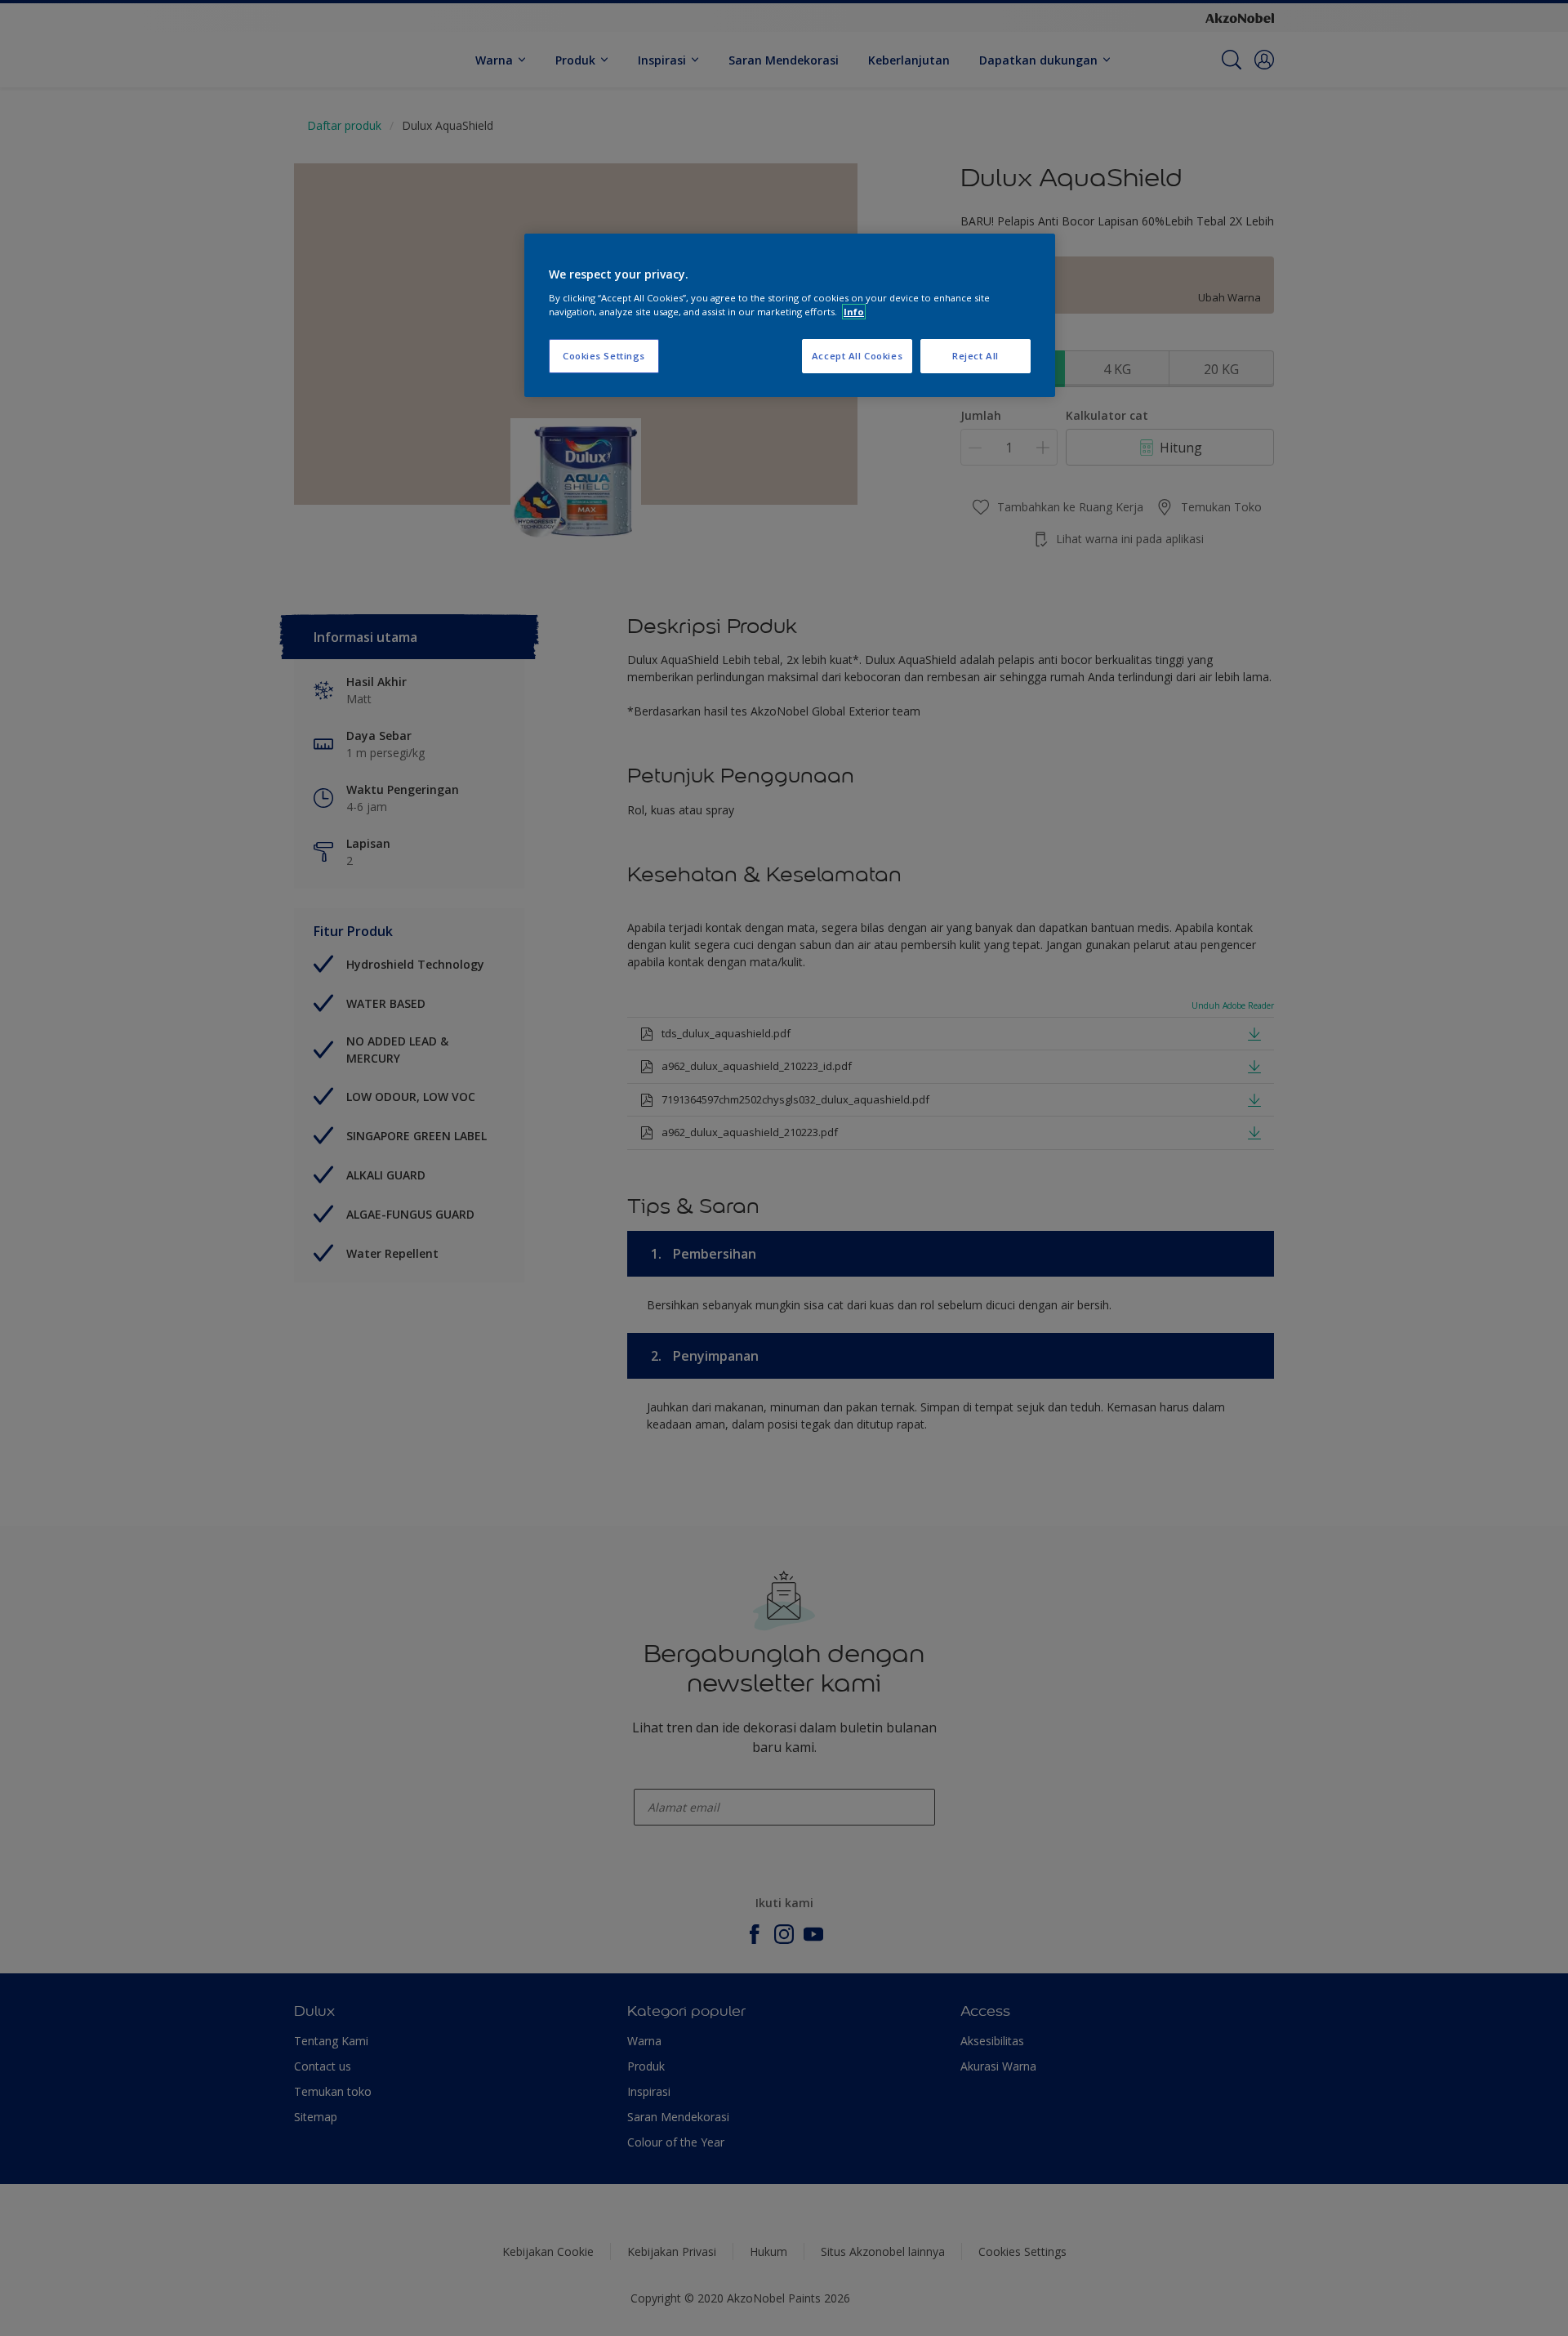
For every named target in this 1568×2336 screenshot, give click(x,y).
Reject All (976, 356)
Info (854, 312)
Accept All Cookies (857, 356)
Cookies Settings (604, 356)
